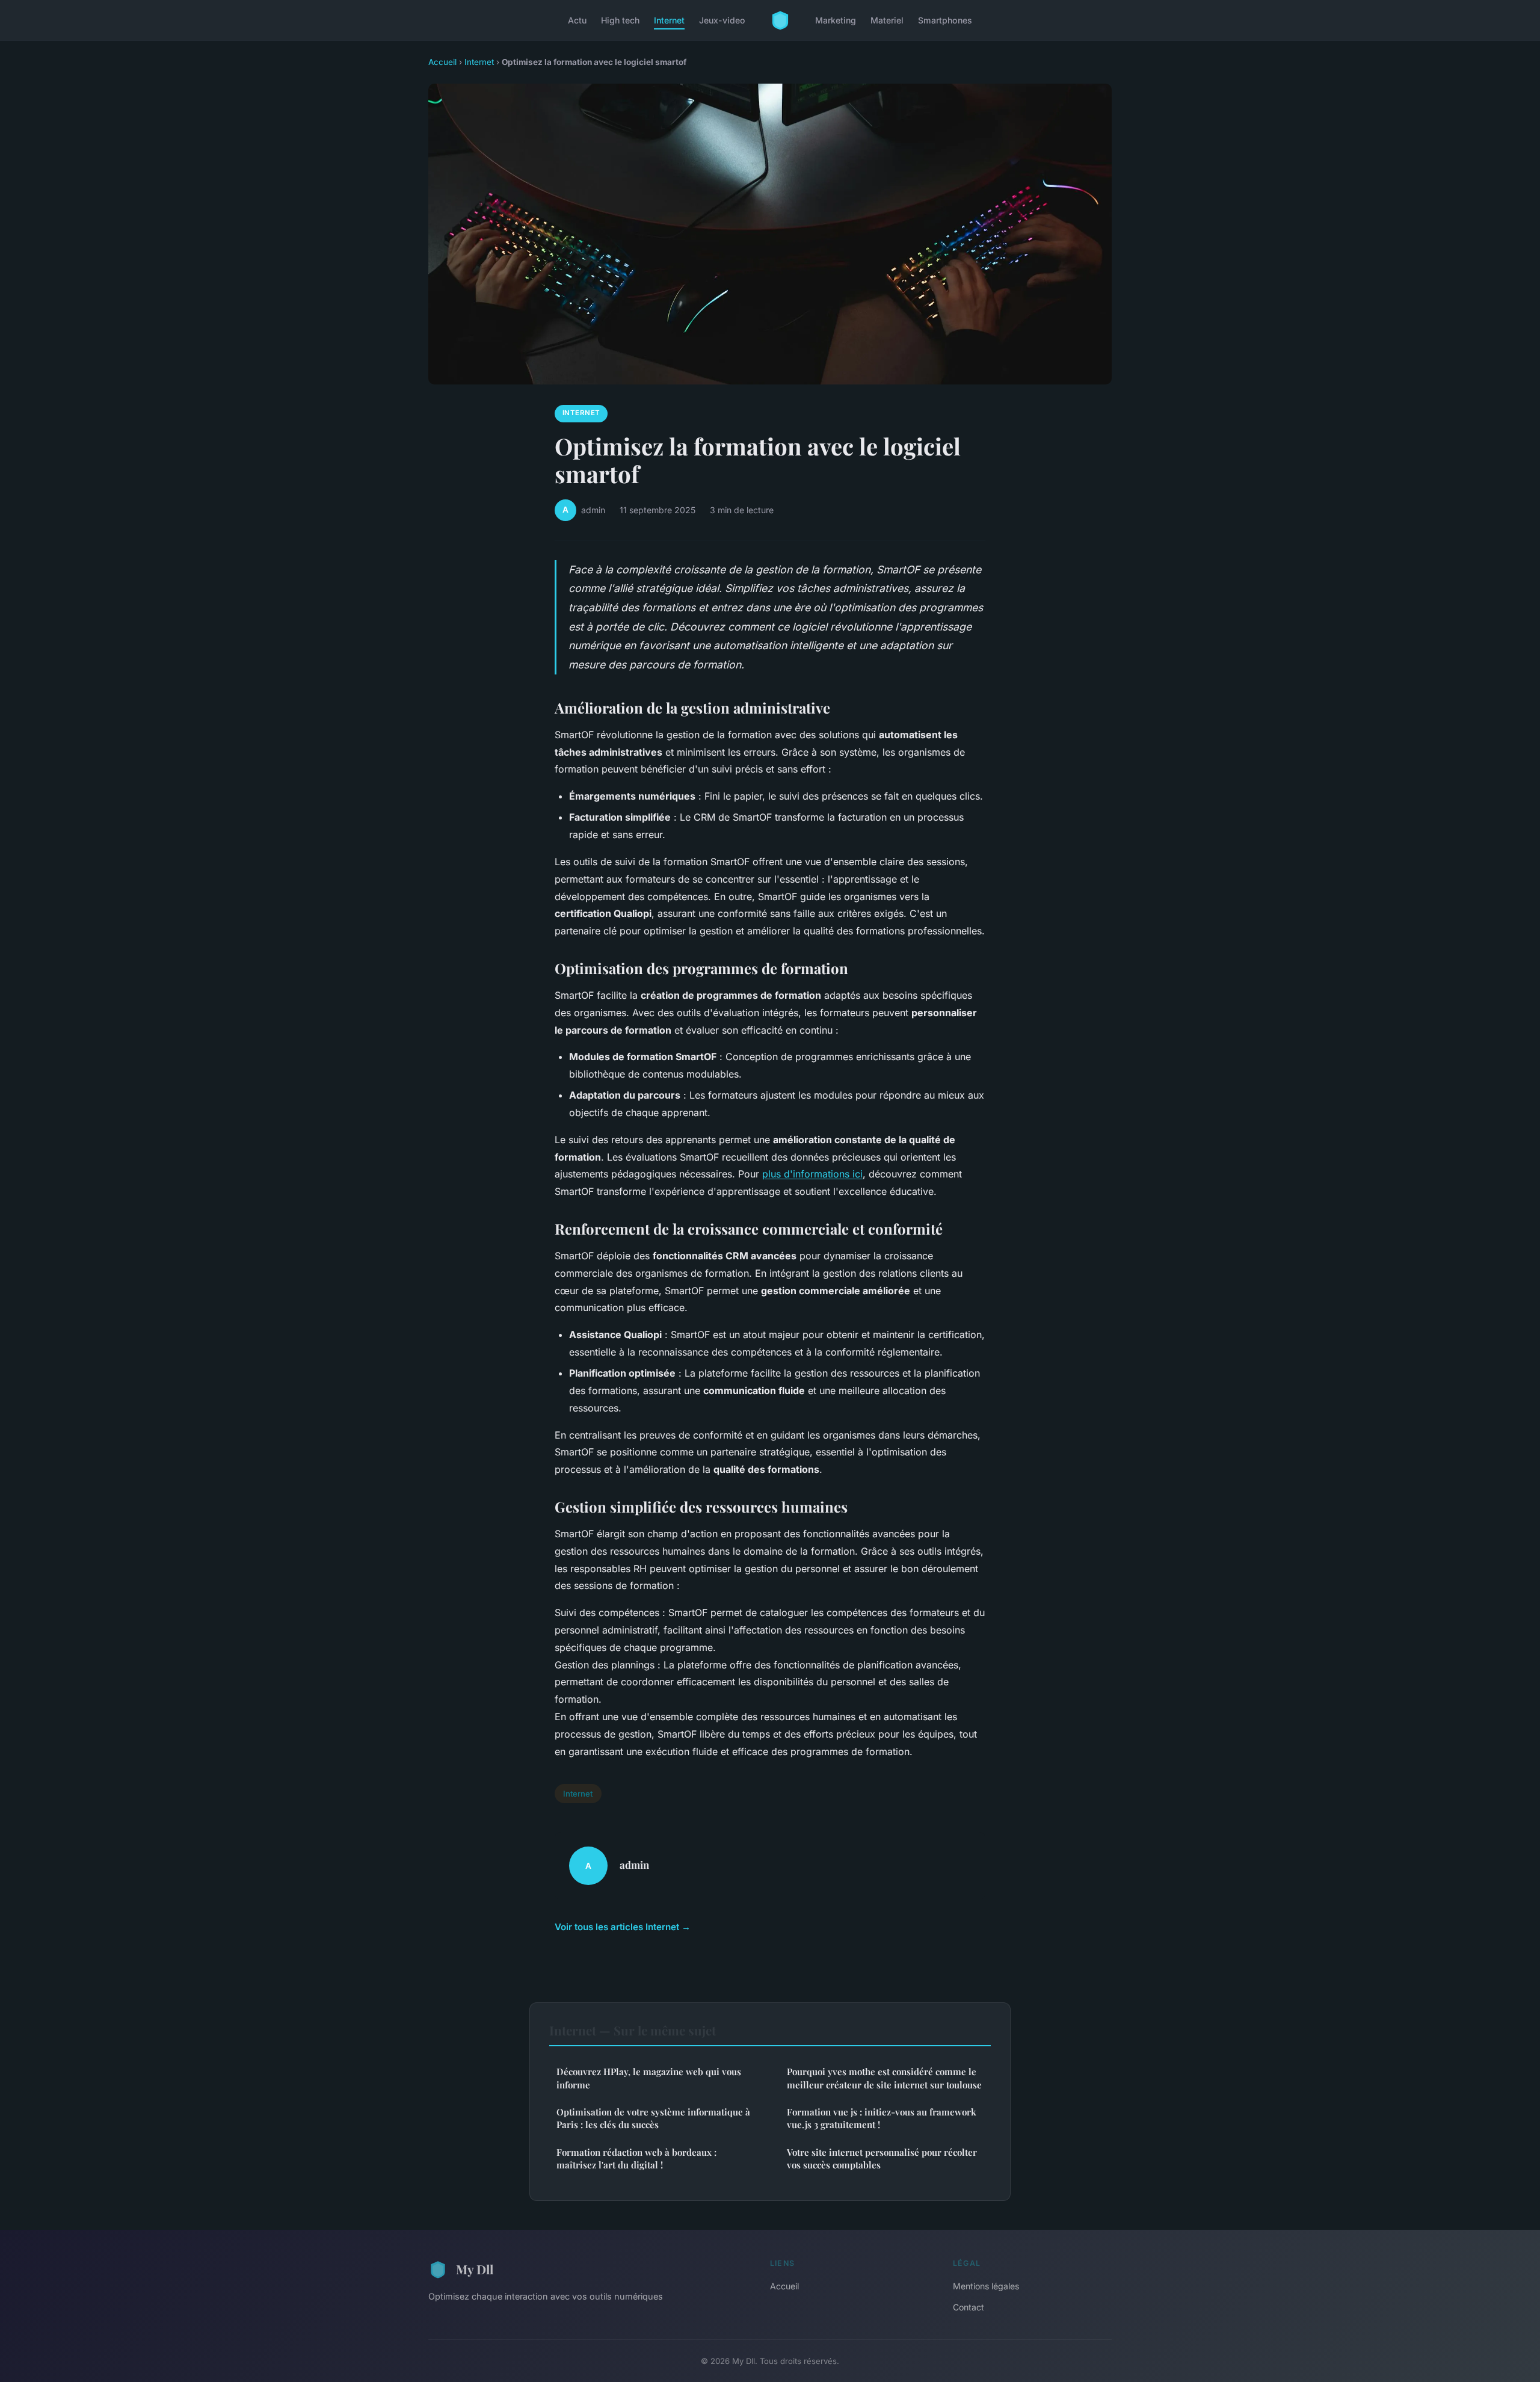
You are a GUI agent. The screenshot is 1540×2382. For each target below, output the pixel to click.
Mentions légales (986, 2286)
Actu (577, 20)
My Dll (475, 2269)
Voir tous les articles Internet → (623, 1927)
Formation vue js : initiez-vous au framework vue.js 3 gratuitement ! (882, 2118)
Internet (669, 20)
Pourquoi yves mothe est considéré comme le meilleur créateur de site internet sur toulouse (884, 2078)
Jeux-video (722, 20)
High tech (620, 20)
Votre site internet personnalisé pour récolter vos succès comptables (882, 2158)
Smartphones (945, 20)
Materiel (887, 20)
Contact (969, 2307)
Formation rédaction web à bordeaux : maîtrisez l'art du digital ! (636, 2158)
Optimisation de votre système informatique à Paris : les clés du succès (653, 2118)
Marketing (836, 20)
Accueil (442, 62)
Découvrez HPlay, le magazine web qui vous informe (649, 2078)
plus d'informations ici (812, 1174)
